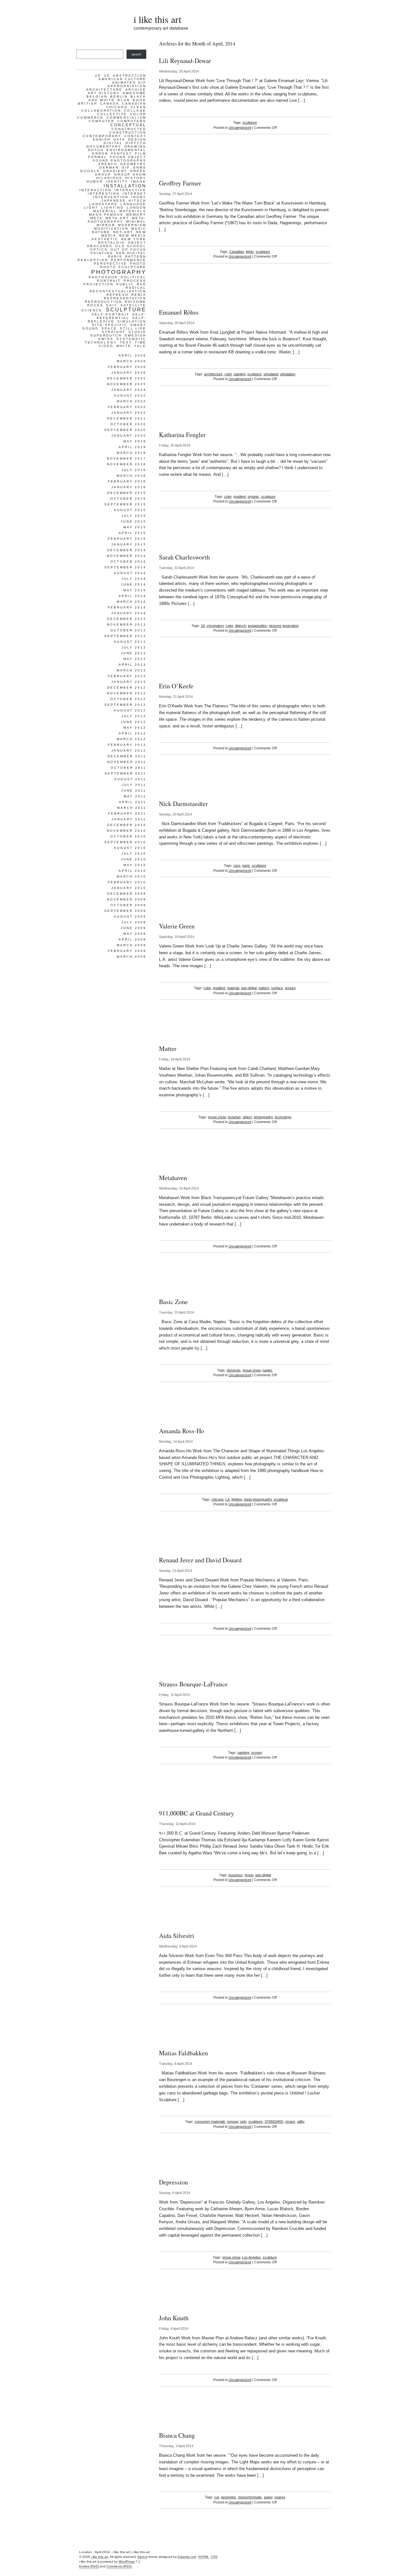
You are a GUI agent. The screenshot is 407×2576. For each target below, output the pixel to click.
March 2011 (132, 808)
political (134, 277)
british (88, 104)
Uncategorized (240, 128)
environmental (126, 150)
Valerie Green (177, 926)
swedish (135, 335)
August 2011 (130, 779)
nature (101, 232)
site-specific (110, 325)
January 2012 (129, 750)
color (228, 374)
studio (137, 332)
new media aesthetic (119, 237)
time (141, 342)
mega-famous (106, 215)
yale (140, 346)
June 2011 (134, 791)
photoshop (103, 277)
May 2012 (135, 728)
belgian (97, 97)
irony (139, 197)
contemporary (102, 136)
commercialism (126, 118)
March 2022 (131, 401)
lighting (237, 1499)
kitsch (138, 201)
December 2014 (127, 550)
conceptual (128, 125)
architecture (213, 374)
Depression (173, 2182)
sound (90, 328)
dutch (96, 150)
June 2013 (134, 653)
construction (128, 132)
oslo (243, 2121)
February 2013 (127, 676)
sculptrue (281, 1499)
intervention (111, 197)
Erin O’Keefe (176, 686)
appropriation (127, 86)
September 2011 (125, 773)
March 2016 (131, 476)
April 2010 (132, 871)
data (119, 139)
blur (124, 100)
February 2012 (127, 745)
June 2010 (134, 859)
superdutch (106, 335)
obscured (100, 246)
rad (141, 284)
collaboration (101, 111)
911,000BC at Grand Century (197, 1813)
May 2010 (135, 865)
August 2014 (130, 573)
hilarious (109, 178)
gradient (240, 496)
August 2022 (130, 396)
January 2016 (129, 487)
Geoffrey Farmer (180, 183)
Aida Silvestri (177, 1936)
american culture (122, 79)
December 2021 (127, 418)
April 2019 (132, 447)
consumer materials (210, 2121)
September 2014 (125, 567)
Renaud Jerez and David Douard (200, 1560)
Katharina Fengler (182, 435)
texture (290, 988)
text (126, 342)
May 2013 (135, 659)
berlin (119, 97)
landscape (103, 204)
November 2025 (127, 384)
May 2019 (135, 441)
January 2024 (129, 390)
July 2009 (134, 922)
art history (104, 93)
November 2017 (127, 458)
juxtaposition (258, 626)
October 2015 (128, 499)
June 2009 (134, 928)
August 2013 (130, 642)
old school (131, 246)
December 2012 (127, 687)
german (109, 167)
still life (133, 328)
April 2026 (132, 355)
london (137, 208)
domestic (234, 1370)
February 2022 (127, 407)
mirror (106, 225)
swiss (106, 339)
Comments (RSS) (119, 2566)
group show (217, 1117)
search (137, 54)
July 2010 (134, 854)
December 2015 (127, 493)
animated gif (129, 83)
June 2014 (134, 584)
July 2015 (134, 516)
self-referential (121, 316)
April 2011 (133, 802)
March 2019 (131, 453)
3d (107, 76)
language (133, 204)
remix (139, 295)
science (92, 310)
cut (217, 2497)
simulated (271, 374)
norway (233, 2121)
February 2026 (127, 367)
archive (136, 90)
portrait (109, 281)
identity (117, 181)
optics (99, 250)
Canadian (237, 252)
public (125, 284)
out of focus (128, 250)
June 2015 (134, 521)
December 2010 (127, 825)
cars (237, 865)
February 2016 (127, 481)
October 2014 (128, 562)
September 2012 (125, 705)
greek (138, 171)
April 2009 (132, 939)
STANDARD (274, 2121)
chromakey (215, 626)
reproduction (103, 302)
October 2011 (128, 768)
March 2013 (131, 670)
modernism (132, 225)
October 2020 (128, 424)
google (90, 171)
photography (263, 1117)
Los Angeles (251, 2257)
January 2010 (129, 888)
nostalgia (111, 243)
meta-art (117, 218)
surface (277, 988)
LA (228, 1499)
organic (253, 496)
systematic (131, 339)
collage (135, 111)
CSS (214, 2557)
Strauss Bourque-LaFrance (193, 1684)
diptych (241, 626)
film (141, 153)
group (249, 1875)
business (236, 1875)
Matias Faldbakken (183, 2053)
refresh (117, 295)
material (233, 988)
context (135, 136)
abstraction (130, 76)
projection (98, 284)
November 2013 (127, 625)
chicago (217, 1499)
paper (268, 2497)
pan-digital (249, 988)
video (106, 346)
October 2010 (128, 836)
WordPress (127, 2562)
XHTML (203, 2557)
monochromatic (250, 2497)
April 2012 (132, 733)
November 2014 (127, 556)
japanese (114, 201)
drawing (135, 146)
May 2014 (135, 590)
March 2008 (131, 957)
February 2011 (127, 813)
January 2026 (129, 373)
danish (102, 139)
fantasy (122, 153)
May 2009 (135, 934)
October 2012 (128, 699)
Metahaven (173, 1178)
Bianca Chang (177, 2435)
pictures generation (284, 626)
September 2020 (125, 430)
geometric (229, 2497)
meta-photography (258, 1499)
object (247, 1117)
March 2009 (131, 945)
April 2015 (132, 533)
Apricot (142, 2557)
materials (133, 211)
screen (257, 1753)
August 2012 (130, 710)
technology (283, 1117)
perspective (110, 264)
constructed (129, 129)
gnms (140, 167)
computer (102, 121)
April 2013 (132, 665)
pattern (264, 988)
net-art (123, 232)
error (100, 153)
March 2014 (131, 602)
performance (129, 260)
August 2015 (130, 510)
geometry (133, 164)
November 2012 (127, 693)
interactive (130, 190)
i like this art (157, 19)
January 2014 (129, 613)
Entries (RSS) (89, 2566)
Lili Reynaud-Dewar (185, 61)
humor (95, 181)
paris (246, 865)
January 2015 (129, 544)
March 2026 (131, 361)
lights (250, 252)
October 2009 (128, 905)
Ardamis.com (187, 2557)
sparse (280, 2497)
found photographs (120, 160)
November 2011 (127, 762)
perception (93, 260)
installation (125, 186)
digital (113, 143)
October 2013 (128, 630)
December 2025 (127, 378)
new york (134, 239)
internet (135, 194)
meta (97, 218)
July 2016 (134, 470)
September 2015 (125, 504)
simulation (288, 374)
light (91, 208)
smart (138, 325)
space (109, 328)
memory (136, 215)
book (140, 100)
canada (110, 104)
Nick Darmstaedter (183, 804)
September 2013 (125, 636)
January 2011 (129, 819)
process (135, 281)
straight (114, 332)
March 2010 (131, 876)
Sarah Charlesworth (184, 557)
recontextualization (118, 291)
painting (240, 374)
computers (132, 121)
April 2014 (132, 596)
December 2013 (127, 619)
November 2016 (127, 464)
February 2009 (127, 951)
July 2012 (134, 716)
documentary (104, 146)
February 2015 (127, 539)
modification (111, 229)
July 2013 (134, 647)
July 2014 (134, 579)
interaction (96, 190)
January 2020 (129, 436)
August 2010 (130, 848)
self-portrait (110, 314)
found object (128, 157)
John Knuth (174, 2318)
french (108, 164)
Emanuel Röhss (179, 312)
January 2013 (129, 682)
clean (138, 107)
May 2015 (135, 527)
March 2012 (131, 739)
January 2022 (129, 413)
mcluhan (234, 1117)
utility (301, 2121)
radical (136, 288)
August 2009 (130, 917)
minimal (136, 222)
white (124, 346)
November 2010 (127, 831)
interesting (104, 194)
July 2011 (134, 785)
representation (125, 298)
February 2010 (127, 882)
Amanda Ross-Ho (182, 1431)
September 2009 (125, 911)
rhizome (136, 302)
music (139, 229)
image (139, 181)
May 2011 (135, 796)
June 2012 (134, 722)
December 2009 (127, 894)
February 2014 (127, 607)
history (136, 178)
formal (98, 157)
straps (290, 2121)
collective (112, 114)
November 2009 (127, 899)
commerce (90, 118)
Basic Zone (173, 1302)
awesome (135, 93)
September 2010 (125, 842)
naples (267, 1370)
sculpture (250, 122)
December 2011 (127, 756)
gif (126, 167)
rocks (95, 305)
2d (203, 626)
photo (138, 264)
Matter (168, 1048)
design (137, 139)
